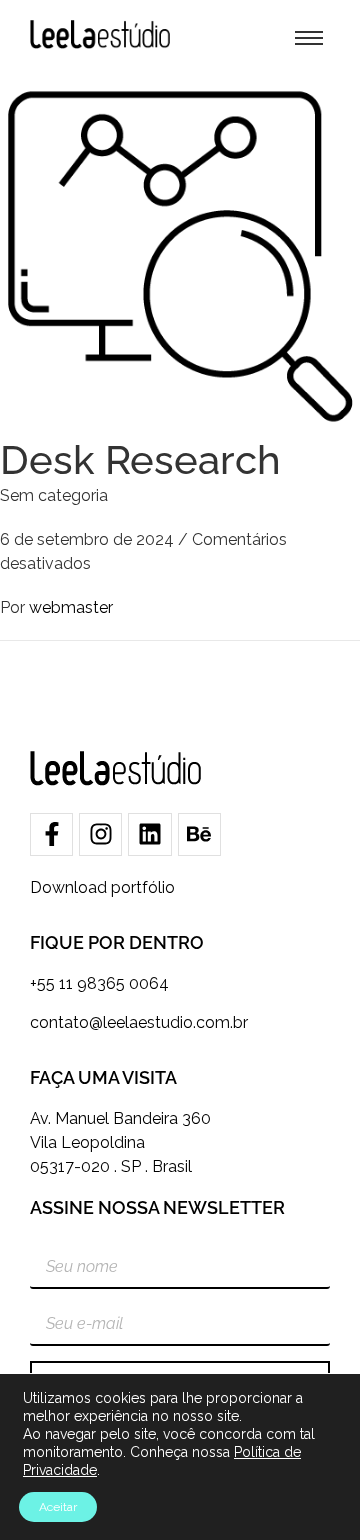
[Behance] (199, 834)
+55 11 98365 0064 (99, 983)
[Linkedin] (149, 834)
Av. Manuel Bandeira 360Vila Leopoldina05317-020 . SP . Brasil (120, 1142)
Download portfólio (102, 887)
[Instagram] (100, 834)
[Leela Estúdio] (100, 34)
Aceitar (58, 1507)
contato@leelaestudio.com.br (139, 1022)
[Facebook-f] (51, 834)
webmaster (71, 607)
